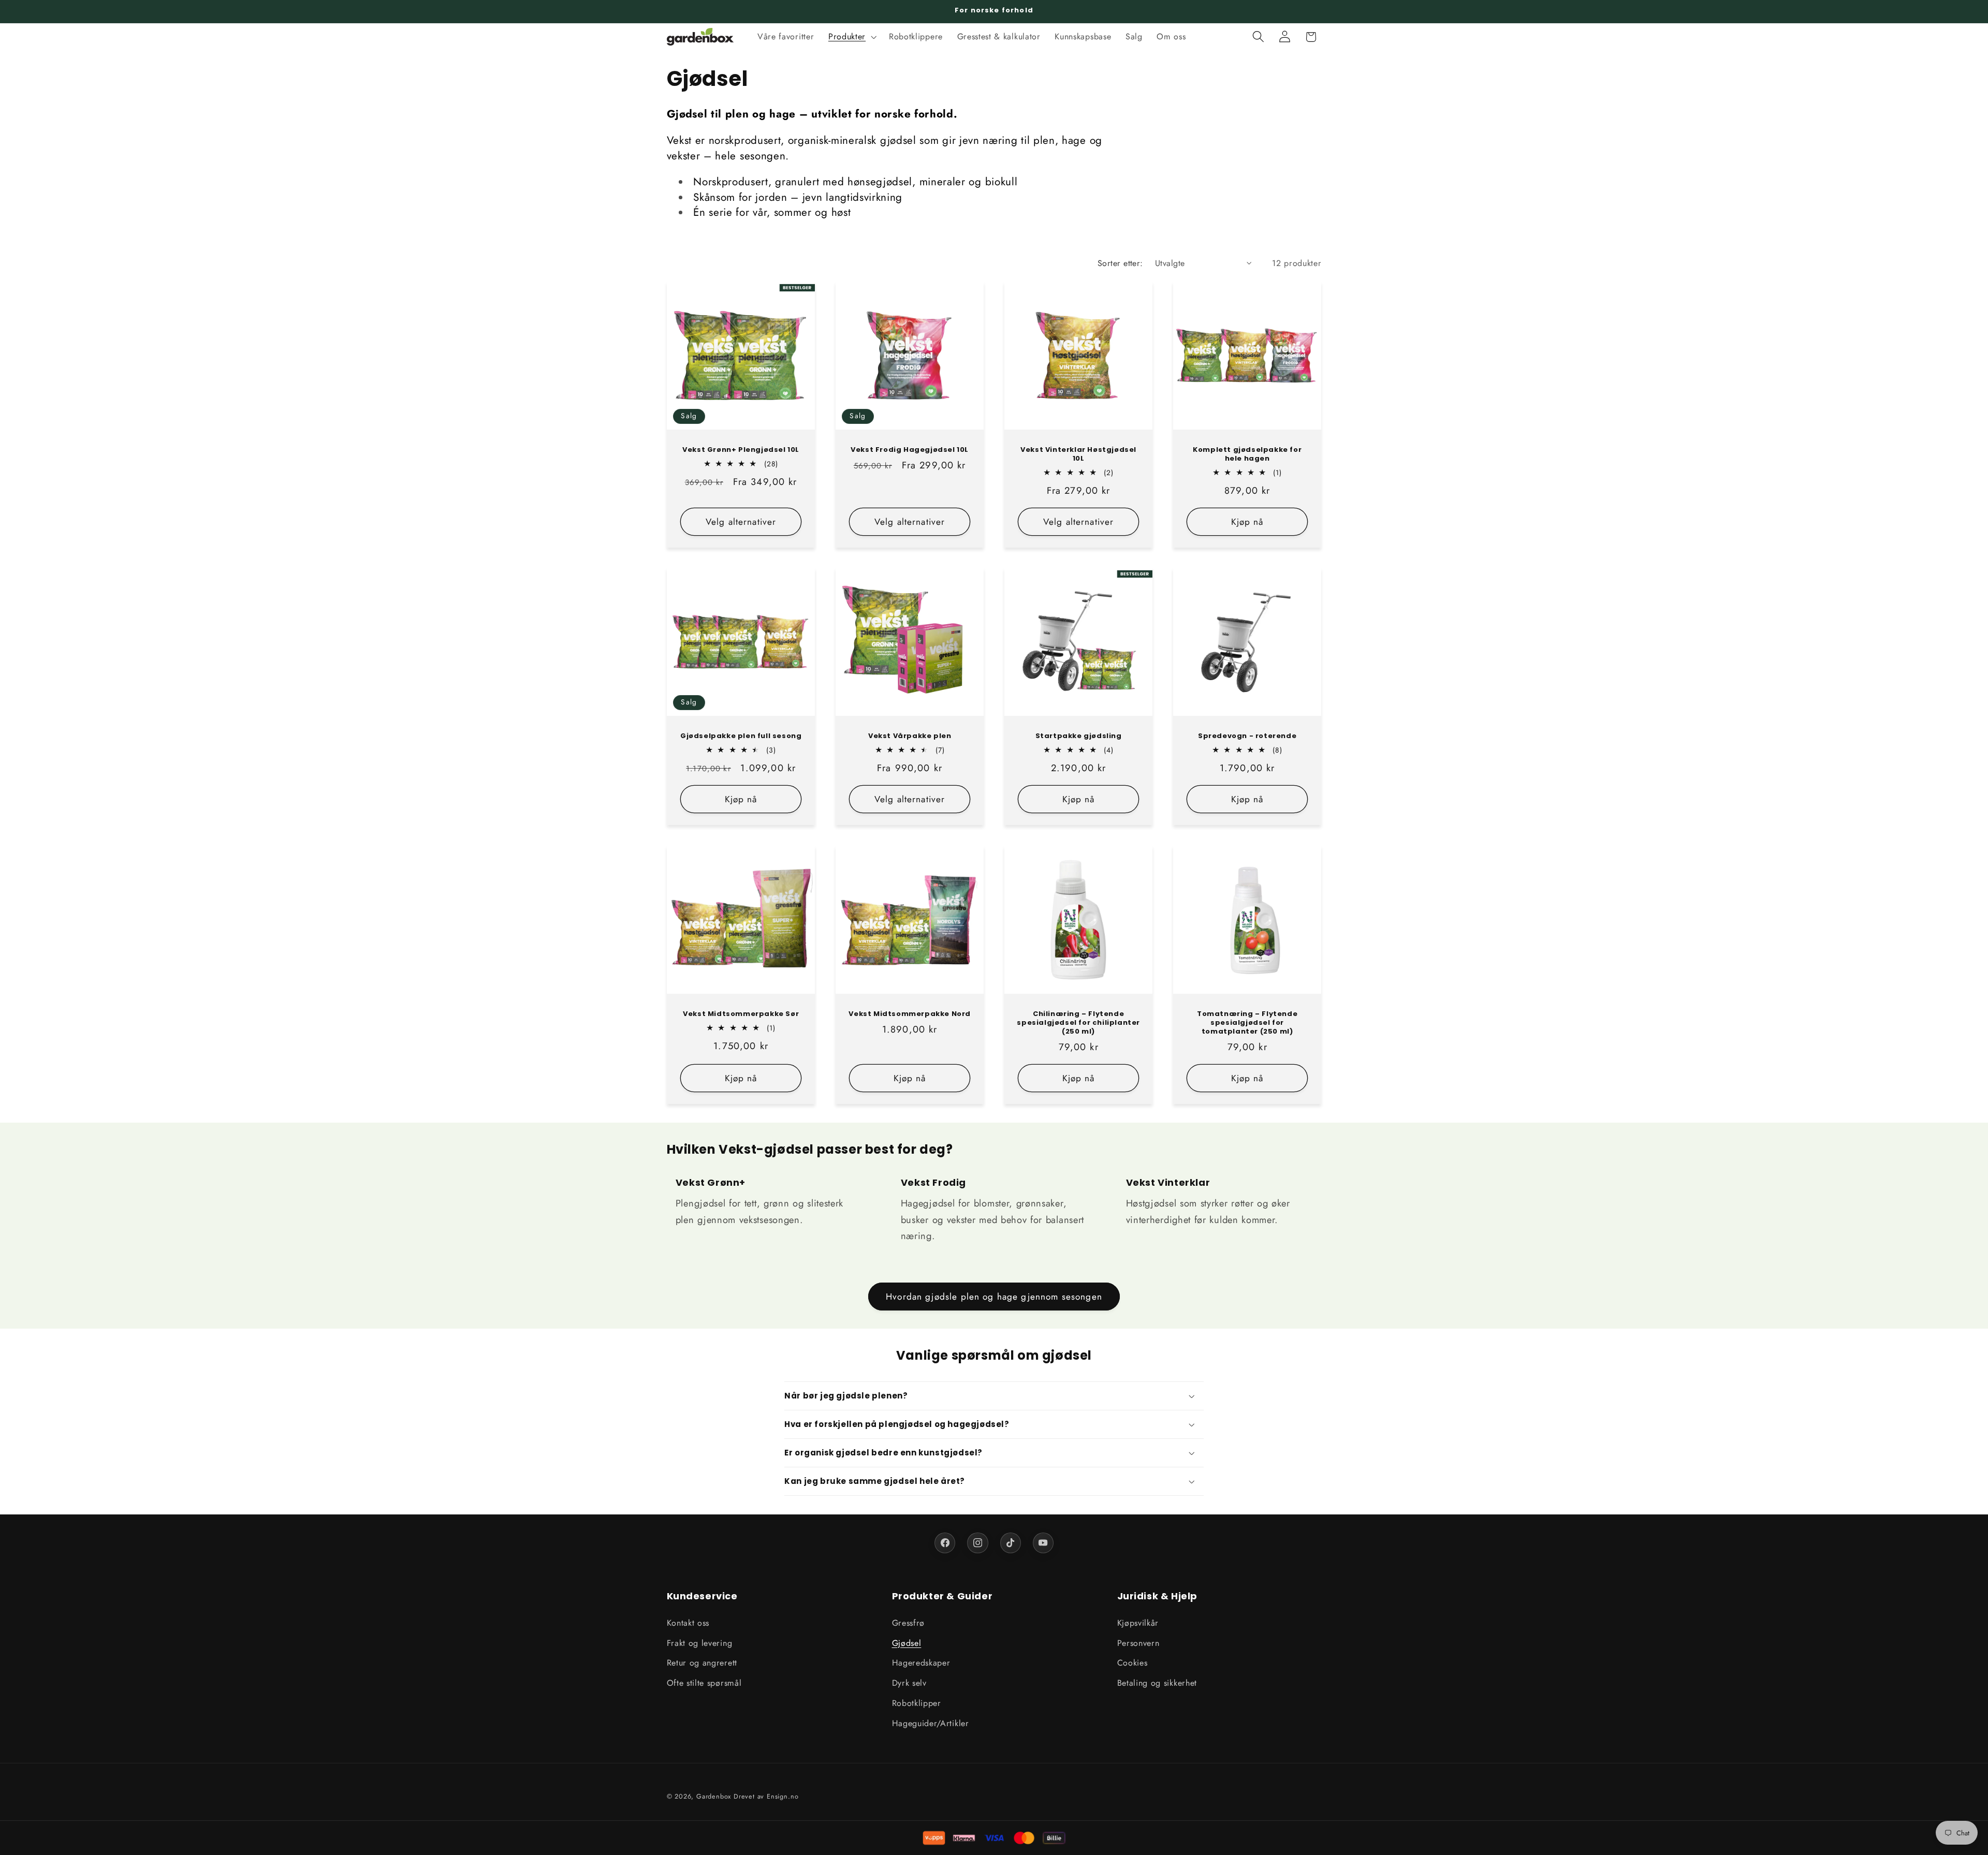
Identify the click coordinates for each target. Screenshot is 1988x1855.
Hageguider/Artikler (931, 1723)
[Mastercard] (1024, 1838)
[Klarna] (964, 1838)
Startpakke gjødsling (1079, 737)
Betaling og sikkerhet (1157, 1683)
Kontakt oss (688, 1622)
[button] (851, 37)
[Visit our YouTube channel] (1043, 1543)
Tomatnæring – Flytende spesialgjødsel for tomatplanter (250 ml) (1247, 1023)
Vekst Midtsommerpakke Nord (910, 1014)
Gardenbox (714, 1796)
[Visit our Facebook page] (945, 1543)
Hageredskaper (921, 1663)
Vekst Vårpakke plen (910, 737)
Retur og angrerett (702, 1663)
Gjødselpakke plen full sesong (740, 737)
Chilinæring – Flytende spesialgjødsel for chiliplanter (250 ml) (1078, 1023)
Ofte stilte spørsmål (704, 1683)
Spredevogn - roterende (1247, 737)
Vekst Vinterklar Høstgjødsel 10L (1078, 454)
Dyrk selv (909, 1683)
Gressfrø (909, 1622)
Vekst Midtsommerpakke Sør (741, 1014)
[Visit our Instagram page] (977, 1543)
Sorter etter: (1120, 263)
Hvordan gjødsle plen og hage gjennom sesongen (994, 1296)
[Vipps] (934, 1838)
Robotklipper (917, 1703)
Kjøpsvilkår (1138, 1622)
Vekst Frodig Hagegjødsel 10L (910, 450)
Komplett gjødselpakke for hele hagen (1247, 454)
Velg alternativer (741, 521)
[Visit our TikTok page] (1011, 1543)
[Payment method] (1054, 1838)
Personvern (1138, 1643)
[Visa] (994, 1838)
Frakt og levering (700, 1643)
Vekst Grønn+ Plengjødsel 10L (741, 450)
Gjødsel (907, 1643)
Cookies (1132, 1663)
